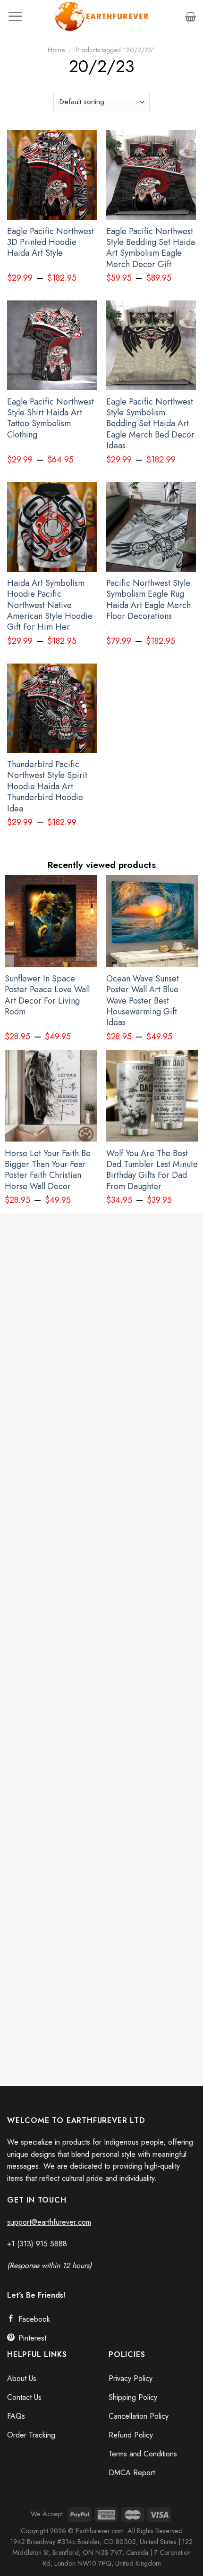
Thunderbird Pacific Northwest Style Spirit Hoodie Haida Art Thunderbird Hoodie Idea (47, 787)
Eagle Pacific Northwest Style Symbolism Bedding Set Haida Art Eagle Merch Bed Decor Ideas (150, 424)
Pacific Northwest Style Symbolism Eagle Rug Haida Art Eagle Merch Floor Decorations (148, 600)
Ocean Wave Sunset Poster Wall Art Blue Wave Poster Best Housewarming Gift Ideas (143, 1001)
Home (56, 50)
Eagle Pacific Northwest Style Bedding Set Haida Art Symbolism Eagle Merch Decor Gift (151, 248)
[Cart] (190, 16)
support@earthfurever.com (49, 2222)
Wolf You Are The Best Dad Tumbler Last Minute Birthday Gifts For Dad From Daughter (152, 1170)
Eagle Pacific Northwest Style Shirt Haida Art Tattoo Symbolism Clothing (51, 419)
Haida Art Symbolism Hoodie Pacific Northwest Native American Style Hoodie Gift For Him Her (50, 605)
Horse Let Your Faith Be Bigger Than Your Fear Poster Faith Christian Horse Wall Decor (48, 1170)
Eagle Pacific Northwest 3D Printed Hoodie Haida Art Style (51, 243)
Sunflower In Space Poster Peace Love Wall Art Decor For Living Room (47, 996)
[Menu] (15, 16)
